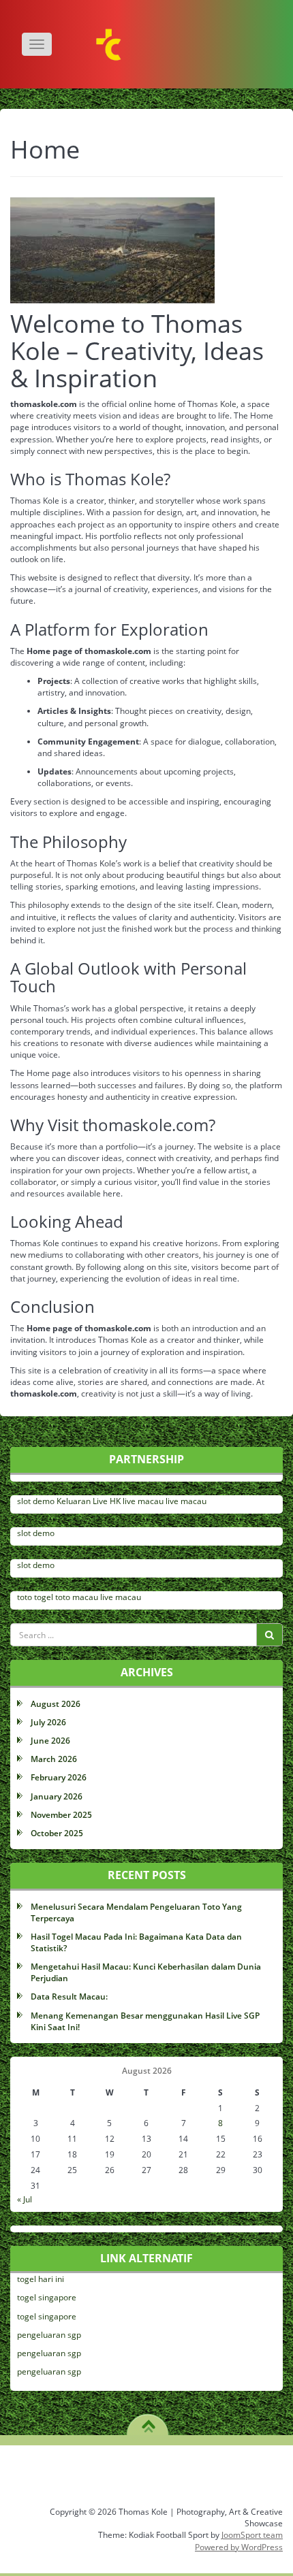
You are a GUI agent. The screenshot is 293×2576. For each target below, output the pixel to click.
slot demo (36, 1501)
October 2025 (57, 1833)
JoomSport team (252, 2535)
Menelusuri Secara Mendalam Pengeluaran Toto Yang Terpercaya (136, 1912)
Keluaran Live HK (89, 1501)
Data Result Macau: (69, 1996)
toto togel (35, 1597)
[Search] (269, 1635)
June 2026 (50, 1741)
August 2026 (56, 1704)
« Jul (25, 2199)
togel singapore (47, 2297)
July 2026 (48, 1722)
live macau (143, 1501)
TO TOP (148, 2422)
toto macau (77, 1597)
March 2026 (54, 1759)
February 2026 (59, 1777)
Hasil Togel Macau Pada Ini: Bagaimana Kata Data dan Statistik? (136, 1942)
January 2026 (57, 1796)
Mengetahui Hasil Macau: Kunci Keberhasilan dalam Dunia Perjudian (146, 1972)
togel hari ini (41, 2279)
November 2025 (61, 1815)
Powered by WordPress (239, 2547)
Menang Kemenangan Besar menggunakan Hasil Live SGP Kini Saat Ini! (145, 2021)
